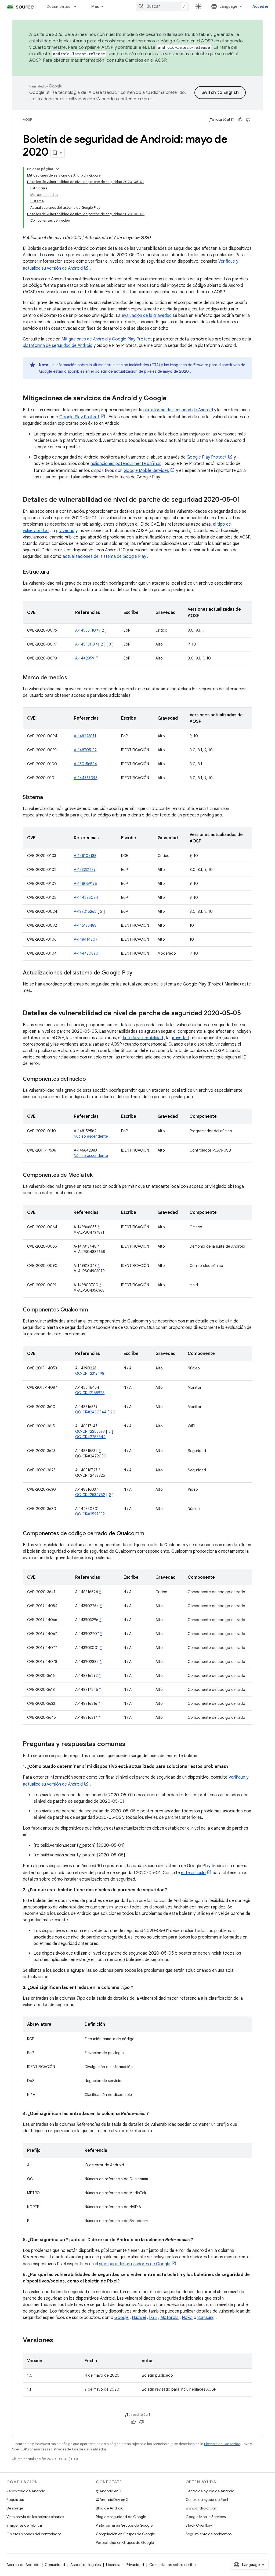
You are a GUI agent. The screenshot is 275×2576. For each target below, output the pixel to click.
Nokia (187, 2318)
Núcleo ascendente (91, 1136)
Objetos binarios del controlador (34, 2534)
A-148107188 (85, 856)
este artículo (193, 1873)
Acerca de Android (23, 2565)
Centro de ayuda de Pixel (207, 2500)
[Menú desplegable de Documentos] (78, 6)
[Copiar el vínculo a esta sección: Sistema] (48, 798)
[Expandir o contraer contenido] (57, 169)
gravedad (65, 531)
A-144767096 (86, 778)
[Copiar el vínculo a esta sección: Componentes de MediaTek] (98, 1175)
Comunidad (55, 2565)
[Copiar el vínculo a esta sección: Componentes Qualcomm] (93, 1310)
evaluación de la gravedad (147, 316)
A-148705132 (85, 750)
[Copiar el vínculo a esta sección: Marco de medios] (73, 678)
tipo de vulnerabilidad (143, 1038)
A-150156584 (85, 764)
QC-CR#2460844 (91, 1412)
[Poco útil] (248, 120)
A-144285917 (87, 658)
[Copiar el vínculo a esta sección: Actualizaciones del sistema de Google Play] (138, 973)
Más (95, 6)
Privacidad (135, 2565)
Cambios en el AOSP (146, 60)
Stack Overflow (199, 2525)
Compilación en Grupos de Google (125, 2534)
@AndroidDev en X (112, 2500)
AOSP (27, 120)
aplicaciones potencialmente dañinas (126, 464)
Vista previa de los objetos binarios (35, 2517)
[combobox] (162, 6)
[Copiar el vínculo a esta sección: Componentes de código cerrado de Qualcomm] (150, 1534)
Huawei (139, 2318)
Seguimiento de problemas (209, 2534)
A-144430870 (86, 953)
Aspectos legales (86, 2565)
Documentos (59, 6)
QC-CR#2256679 (90, 1431)
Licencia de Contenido (222, 2444)
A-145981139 (86, 644)
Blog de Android (110, 2508)
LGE (153, 2318)
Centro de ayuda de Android (210, 2491)
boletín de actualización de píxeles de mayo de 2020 (142, 371)
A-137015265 (85, 911)
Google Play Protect (79, 417)
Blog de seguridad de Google (121, 2517)
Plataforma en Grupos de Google (124, 2525)
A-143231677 (85, 870)
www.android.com (202, 2508)
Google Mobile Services (146, 471)
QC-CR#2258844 (90, 1437)
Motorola (169, 2318)
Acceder (260, 6)
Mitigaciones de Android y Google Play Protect (107, 339)
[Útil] (240, 120)
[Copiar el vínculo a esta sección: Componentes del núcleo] (91, 1079)
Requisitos (15, 2500)
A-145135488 (85, 925)
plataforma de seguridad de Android (58, 346)
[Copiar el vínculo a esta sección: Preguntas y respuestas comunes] (131, 1745)
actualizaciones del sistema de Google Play (104, 556)
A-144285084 (86, 897)
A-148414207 (86, 939)
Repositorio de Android (26, 2491)
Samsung (206, 2318)
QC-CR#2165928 (90, 1393)
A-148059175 (85, 884)
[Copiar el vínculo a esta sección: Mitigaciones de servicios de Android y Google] (172, 399)
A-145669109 (87, 630)
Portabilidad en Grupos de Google (125, 2542)
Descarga (15, 2508)
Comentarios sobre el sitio (173, 2565)
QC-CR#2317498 (90, 1373)
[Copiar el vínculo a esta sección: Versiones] (60, 2341)
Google (122, 2318)
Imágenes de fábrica (24, 2525)
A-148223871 (85, 736)
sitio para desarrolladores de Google (135, 2264)
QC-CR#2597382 (90, 1514)
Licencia (113, 2565)
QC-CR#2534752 (90, 1495)
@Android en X (109, 2491)
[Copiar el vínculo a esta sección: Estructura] (55, 572)
